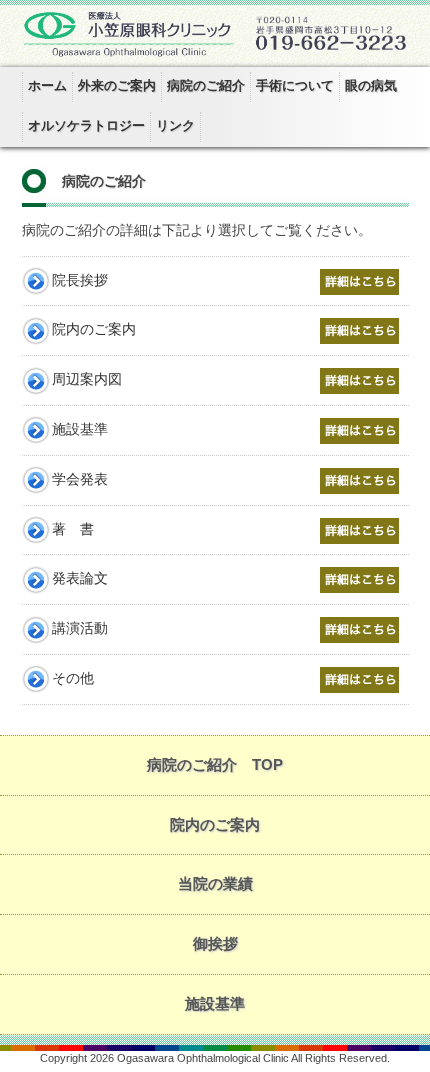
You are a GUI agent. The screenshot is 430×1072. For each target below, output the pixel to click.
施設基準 (80, 429)
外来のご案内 (117, 85)
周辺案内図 (87, 379)
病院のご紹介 (206, 85)
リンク (175, 125)
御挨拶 (215, 943)
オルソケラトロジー (86, 125)
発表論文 (80, 578)
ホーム (47, 85)
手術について (295, 85)
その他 (73, 678)
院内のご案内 (94, 329)
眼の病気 (371, 85)
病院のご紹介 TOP (215, 764)
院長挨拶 (80, 280)
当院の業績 (215, 883)
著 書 (73, 529)
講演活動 (80, 628)
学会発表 (80, 479)
